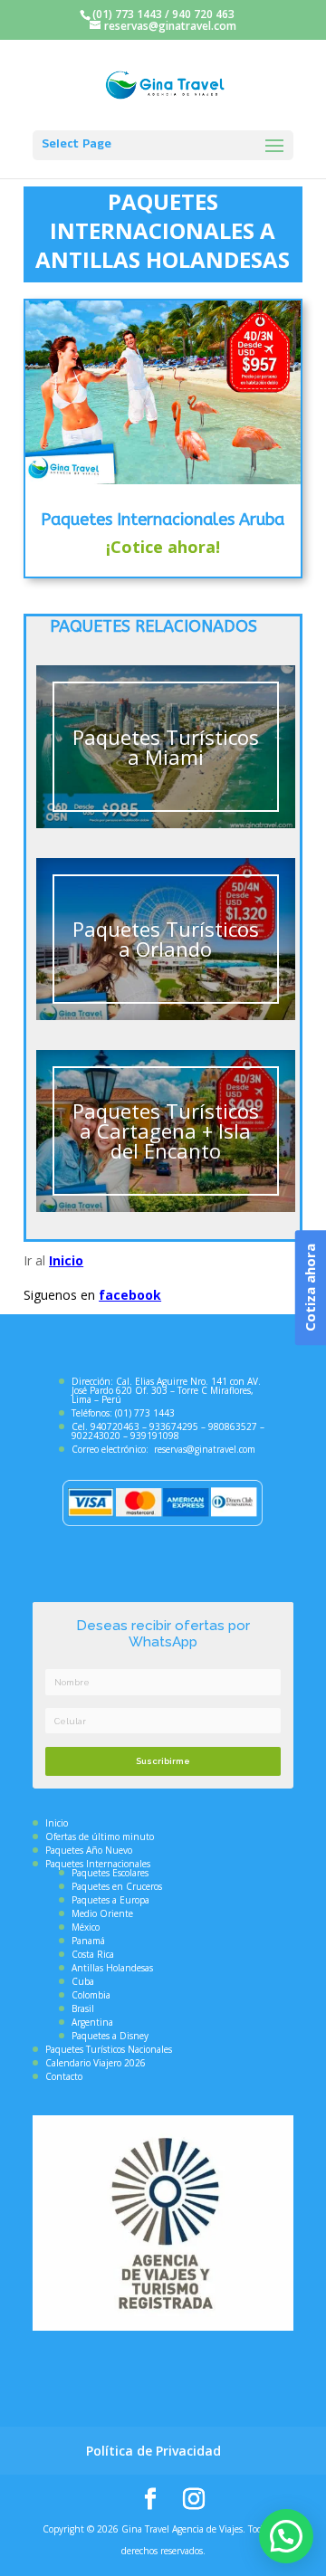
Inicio (66, 1260)
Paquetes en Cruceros (117, 1886)
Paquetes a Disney (110, 2036)
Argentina (92, 2022)
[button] (286, 2536)
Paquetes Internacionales (98, 1864)
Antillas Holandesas (112, 1968)
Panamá (88, 1941)
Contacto (64, 2076)
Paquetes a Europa (110, 1900)
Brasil (83, 2008)
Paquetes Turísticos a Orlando (166, 939)
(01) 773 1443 (127, 14)
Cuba (83, 1981)
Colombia (91, 1995)
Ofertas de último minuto (100, 1837)
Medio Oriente (102, 1913)
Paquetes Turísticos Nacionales (109, 2049)
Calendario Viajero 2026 (96, 2063)
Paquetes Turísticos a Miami (166, 747)
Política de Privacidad (153, 2451)
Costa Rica (93, 1954)
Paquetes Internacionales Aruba (163, 520)
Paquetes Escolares (110, 1873)
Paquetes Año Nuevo (89, 1850)
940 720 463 (203, 14)
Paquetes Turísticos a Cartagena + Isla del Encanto (166, 1131)
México (86, 1927)
